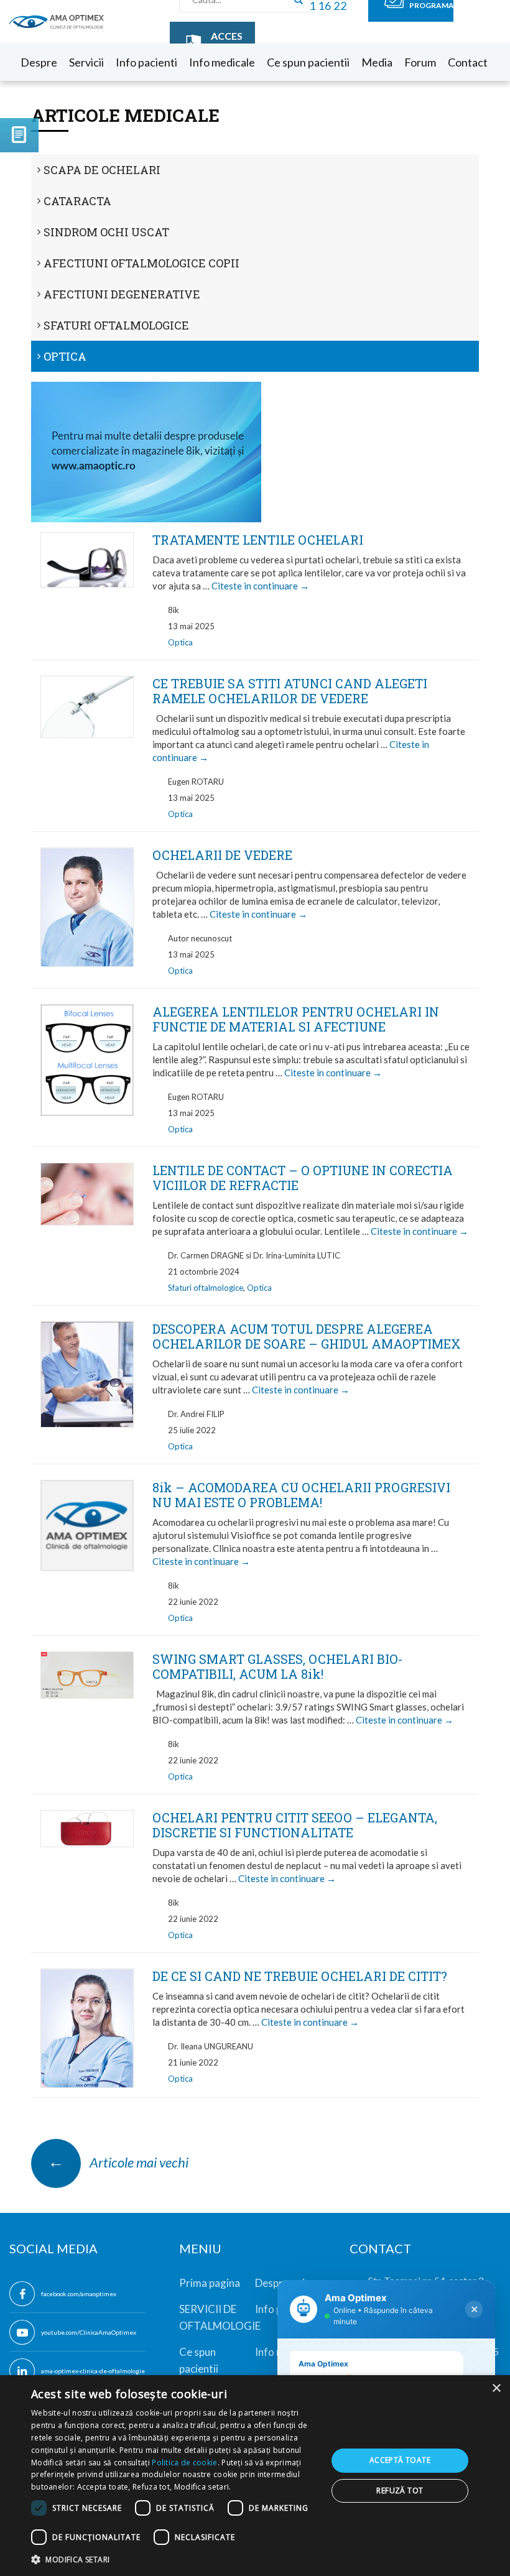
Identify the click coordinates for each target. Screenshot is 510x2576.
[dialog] (255, 2476)
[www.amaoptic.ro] (255, 452)
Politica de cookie (184, 2463)
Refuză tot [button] (400, 2491)
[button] (175, 2559)
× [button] (496, 2389)
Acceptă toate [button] (400, 2460)
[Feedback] (19, 135)
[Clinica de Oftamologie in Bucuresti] (57, 21)
